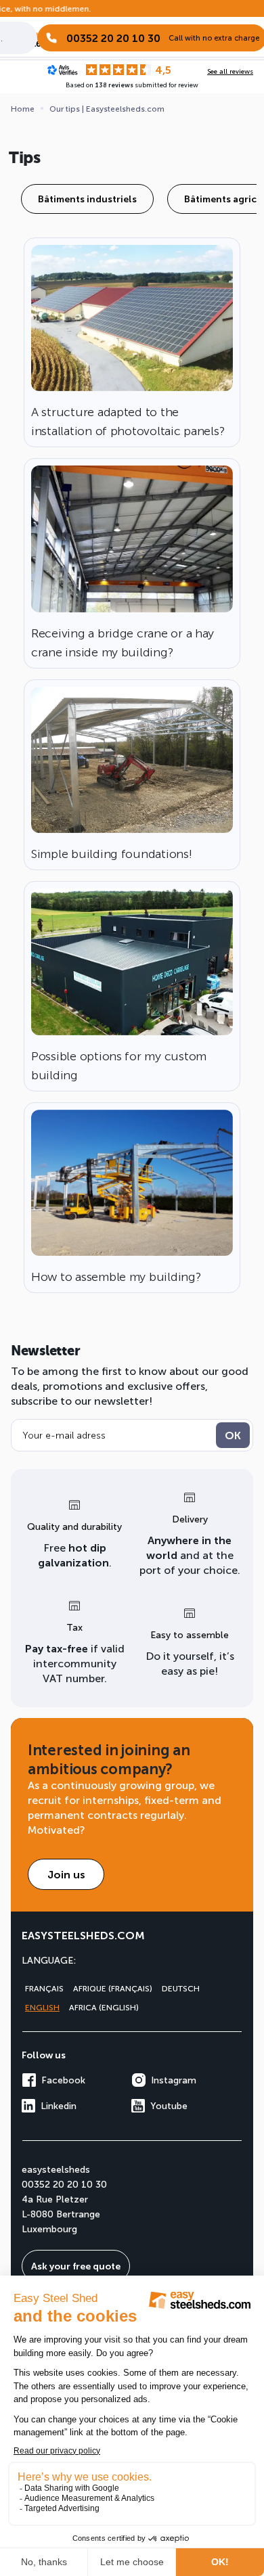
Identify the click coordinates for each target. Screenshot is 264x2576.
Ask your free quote (76, 2266)
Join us (66, 1874)
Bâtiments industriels (87, 199)
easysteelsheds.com (83, 1935)
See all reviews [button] (230, 71)
